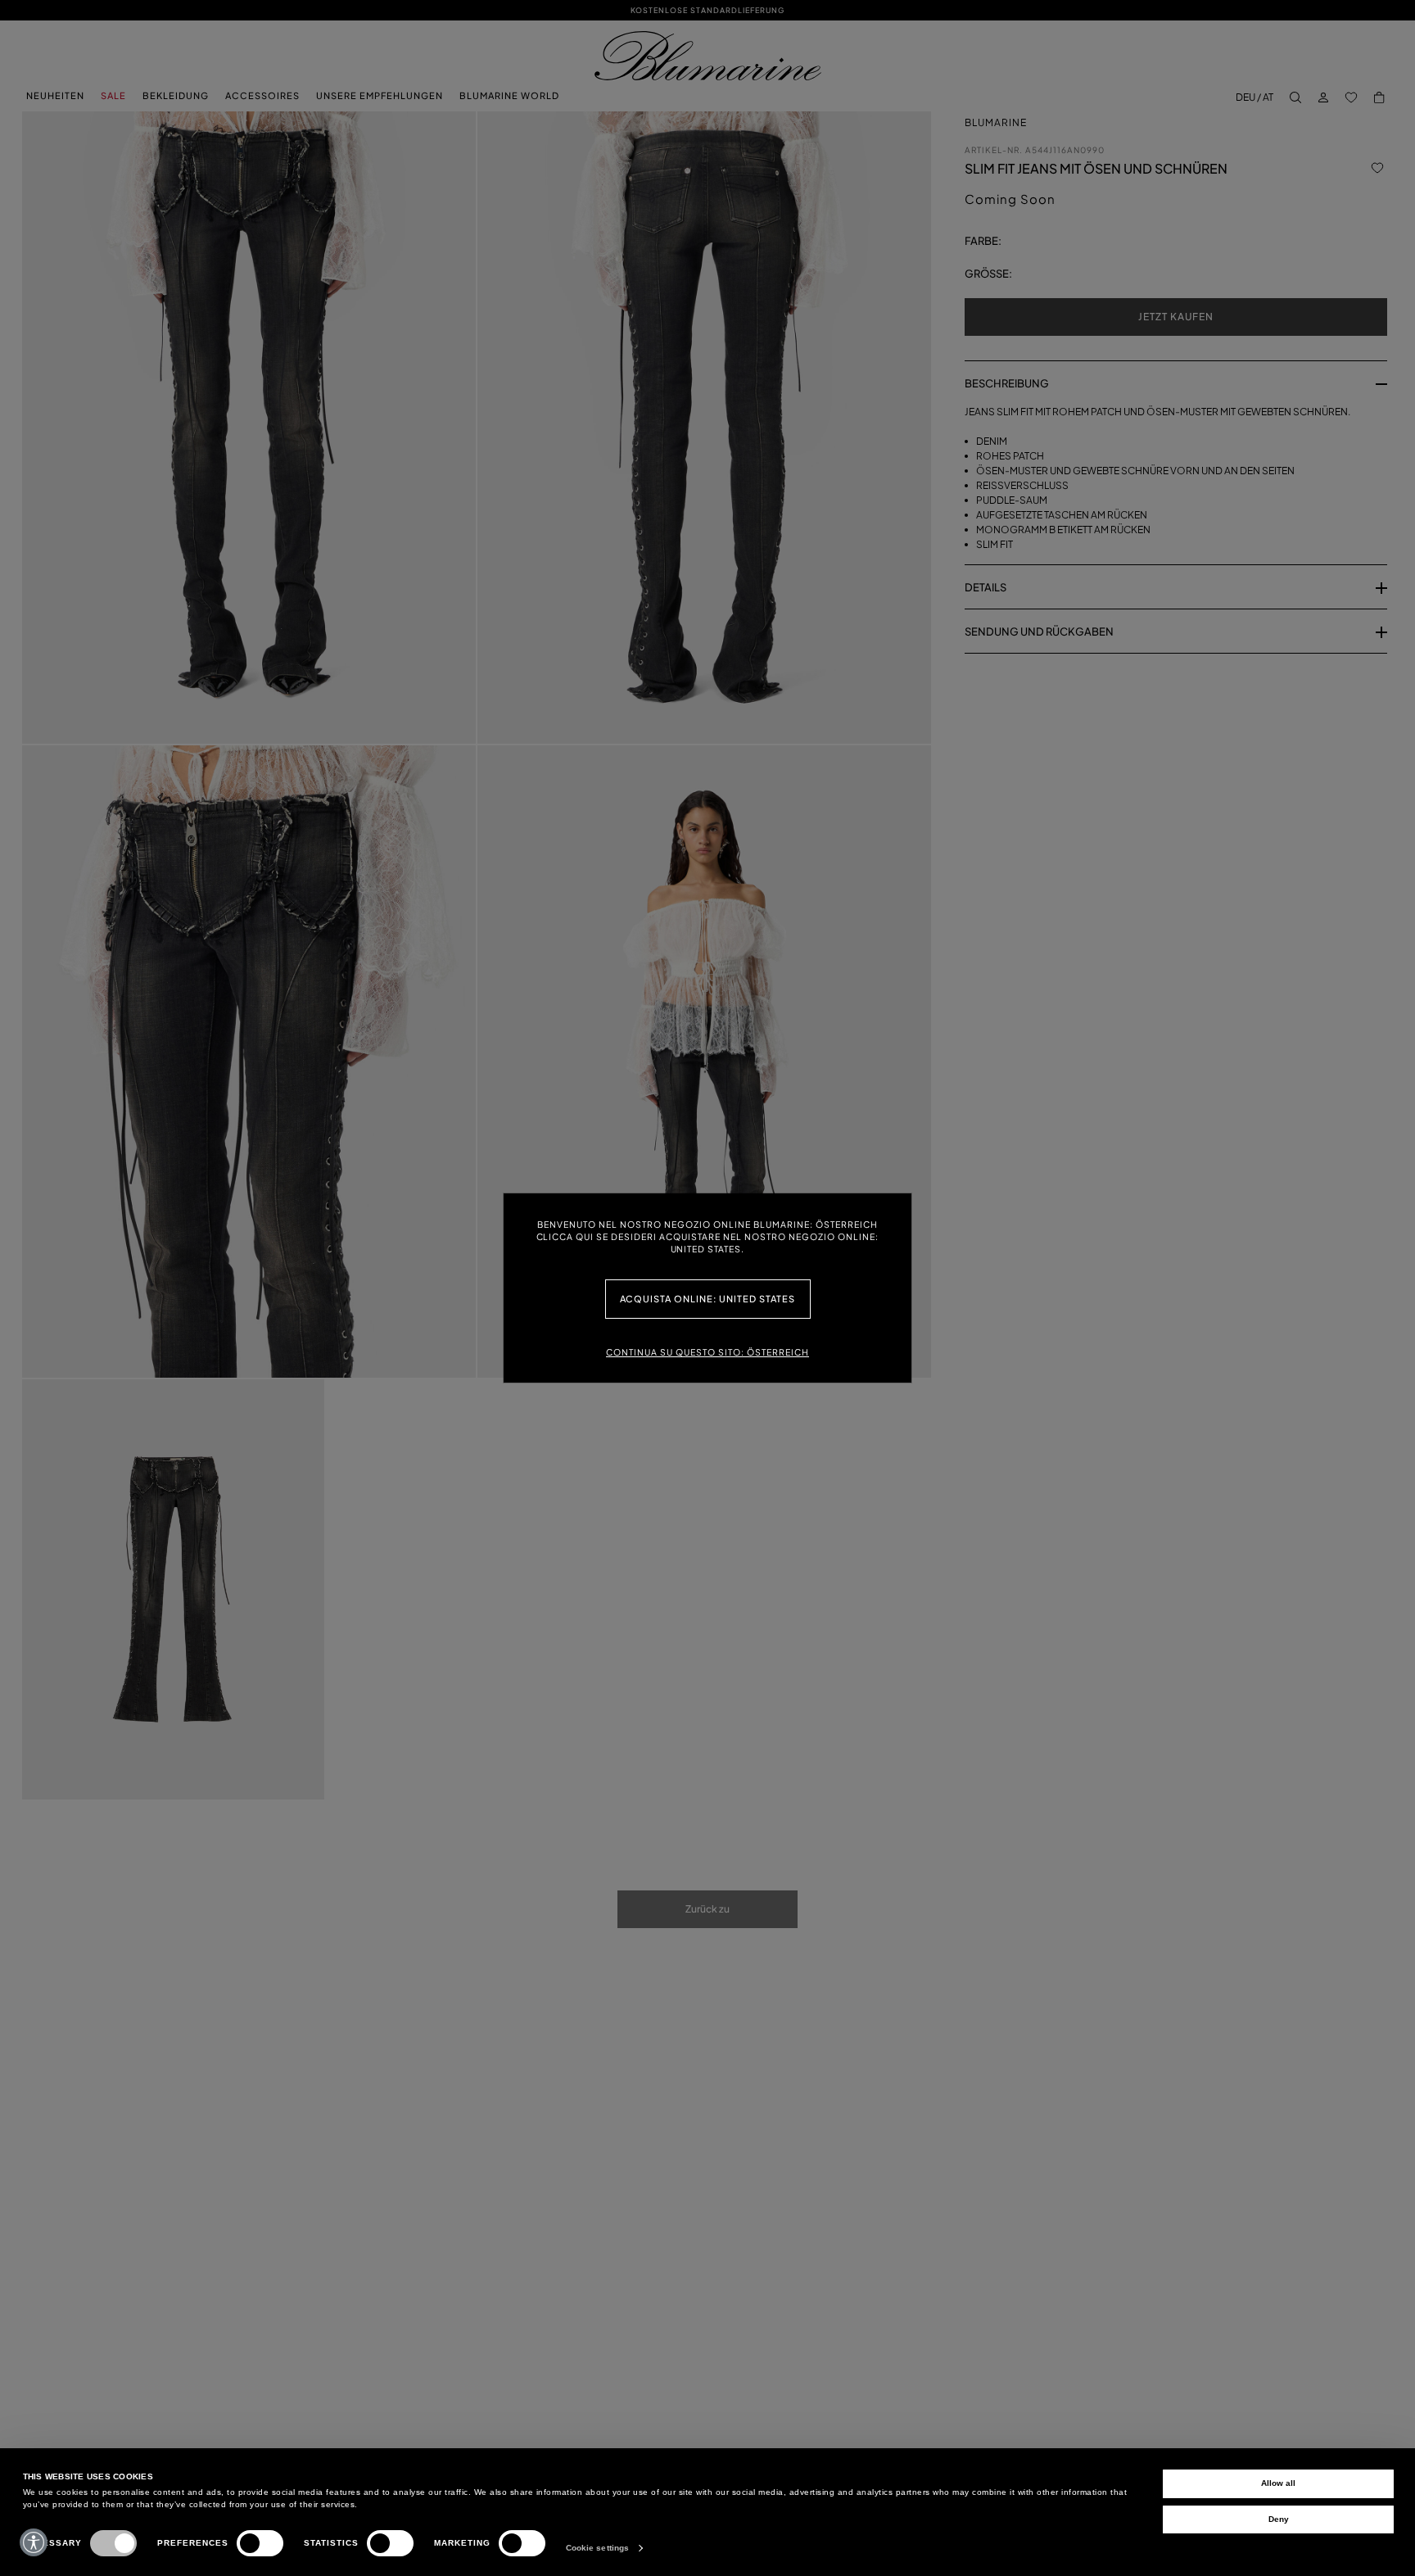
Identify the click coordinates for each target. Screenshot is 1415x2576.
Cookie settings (598, 2548)
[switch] (260, 2543)
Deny (1279, 2519)
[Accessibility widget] (34, 2542)
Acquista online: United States (708, 1299)
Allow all (1278, 2483)
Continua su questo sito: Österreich (707, 1352)
